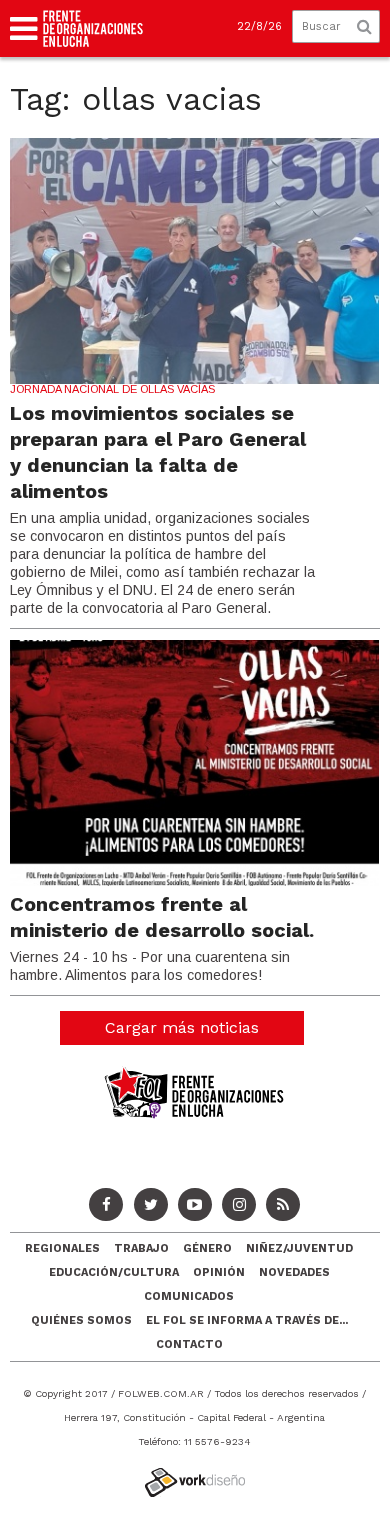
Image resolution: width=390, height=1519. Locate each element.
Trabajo (141, 1248)
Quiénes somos (81, 1320)
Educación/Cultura (114, 1272)
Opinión (219, 1272)
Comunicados (189, 1296)
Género (207, 1248)
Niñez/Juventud (299, 1248)
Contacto (189, 1344)
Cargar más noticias (182, 1027)
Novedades (294, 1272)
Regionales (62, 1248)
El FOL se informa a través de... (247, 1320)
